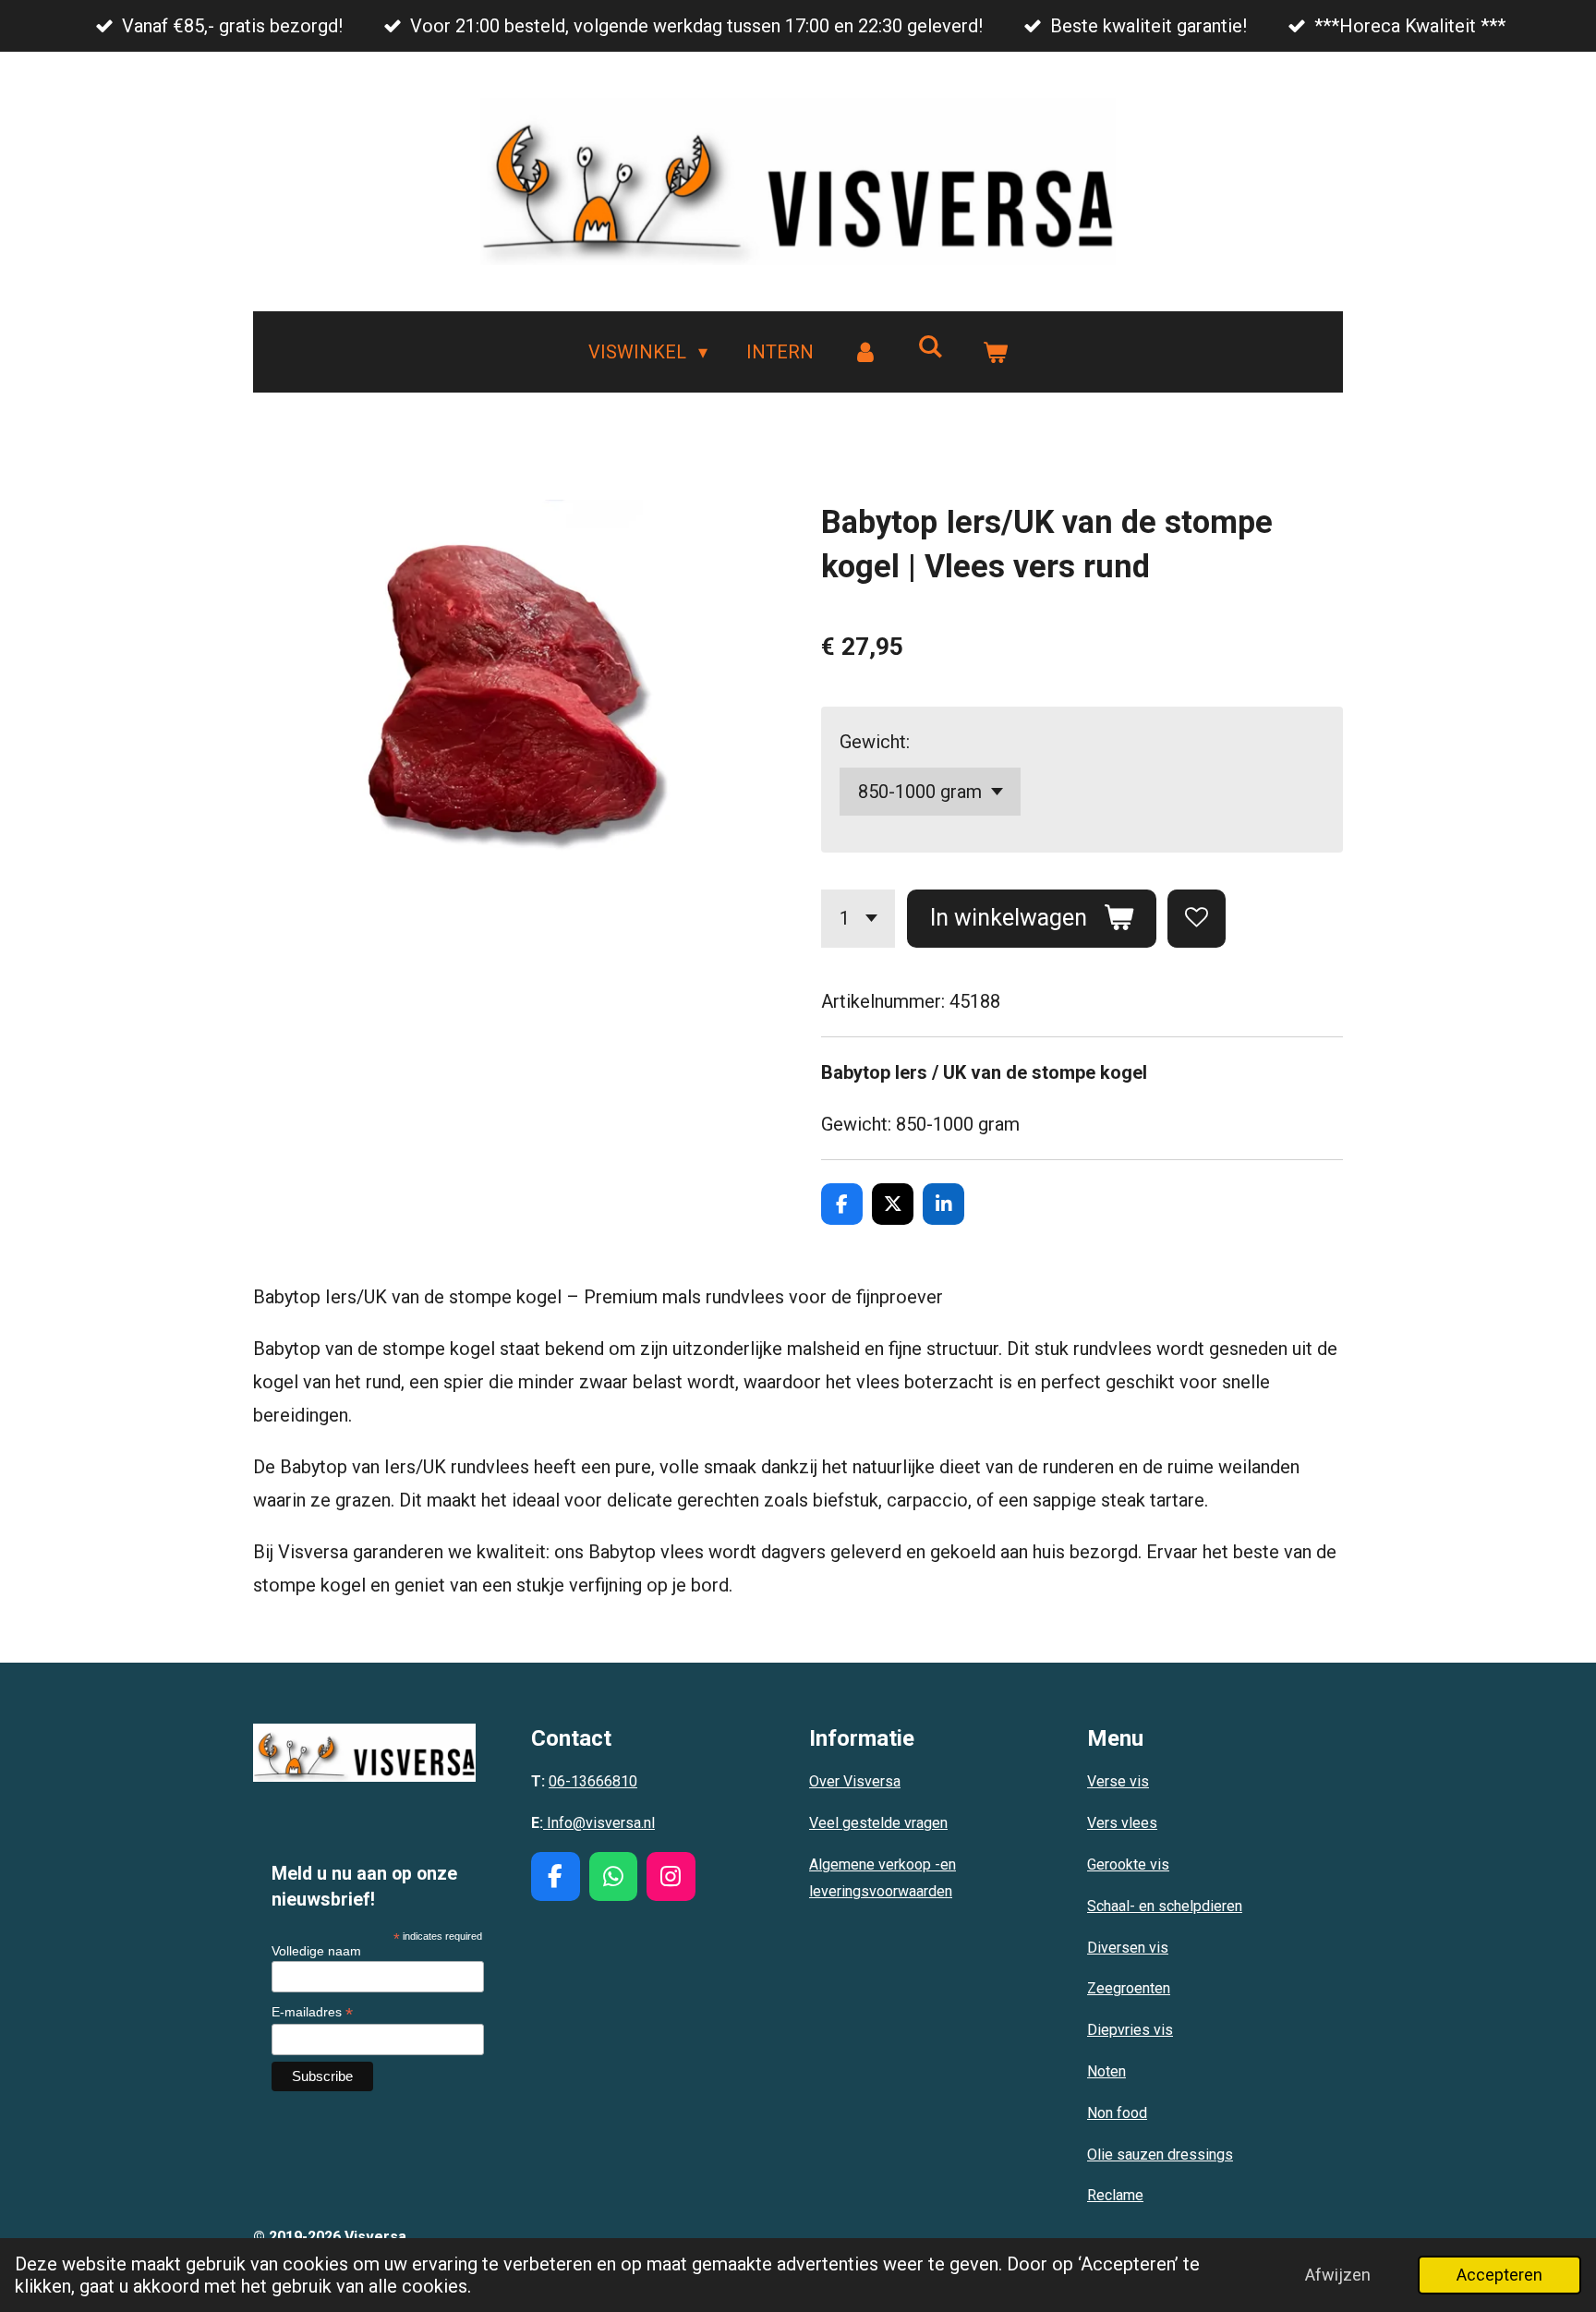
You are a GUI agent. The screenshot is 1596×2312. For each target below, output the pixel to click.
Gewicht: (875, 742)
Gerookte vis (1128, 1864)
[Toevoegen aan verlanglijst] (1197, 919)
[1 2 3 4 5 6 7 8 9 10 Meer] (858, 919)
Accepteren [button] (1499, 2275)
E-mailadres (312, 2012)
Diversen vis (1128, 1948)
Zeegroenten (1129, 1988)
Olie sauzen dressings (1160, 2155)
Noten (1106, 2071)
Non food (1117, 2113)
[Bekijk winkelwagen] (995, 352)
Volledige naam (316, 1951)
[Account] (865, 352)
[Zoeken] (930, 346)
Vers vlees (1122, 1823)
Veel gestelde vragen (878, 1823)
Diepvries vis (1130, 2030)
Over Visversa (855, 1781)
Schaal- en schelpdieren (1165, 1906)
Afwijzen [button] (1338, 2275)
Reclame (1115, 2195)
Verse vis (1118, 1781)
